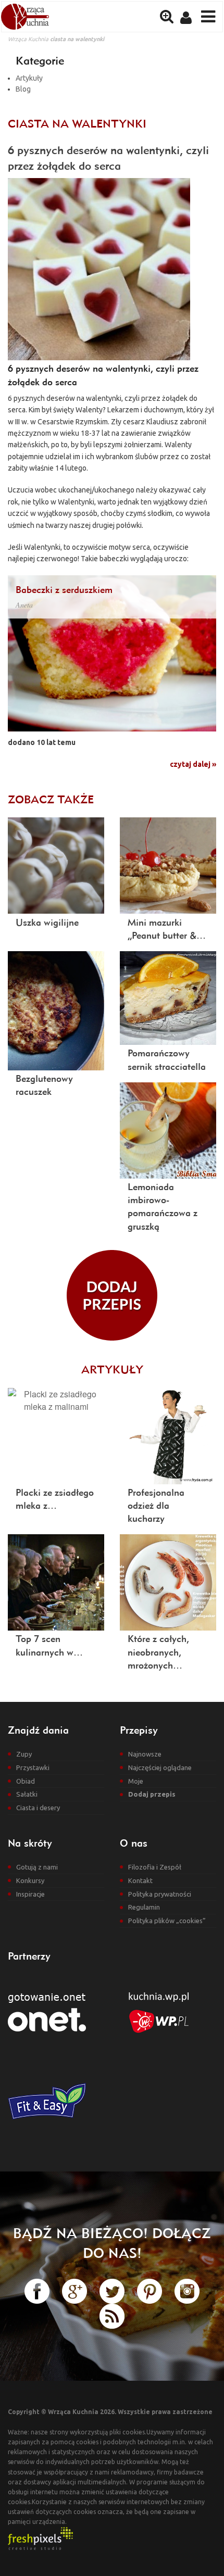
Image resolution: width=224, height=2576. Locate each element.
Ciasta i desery (38, 1808)
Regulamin (144, 1907)
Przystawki (33, 1767)
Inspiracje (30, 1894)
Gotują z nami (37, 1867)
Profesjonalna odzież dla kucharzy (156, 1505)
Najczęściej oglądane (160, 1767)
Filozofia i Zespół (155, 1867)
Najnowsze (145, 1754)
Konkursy (30, 1880)
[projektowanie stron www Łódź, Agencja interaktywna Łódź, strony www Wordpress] (40, 2538)
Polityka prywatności (160, 1894)
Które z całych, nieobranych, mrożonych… (158, 1652)
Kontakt (140, 1880)
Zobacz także (51, 799)
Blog (23, 89)
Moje (136, 1781)
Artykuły (29, 78)
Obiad (26, 1781)
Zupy (24, 1754)
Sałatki (27, 1794)
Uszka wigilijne (47, 922)
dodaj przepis (112, 1295)
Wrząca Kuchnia (28, 39)
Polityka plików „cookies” (167, 1921)
